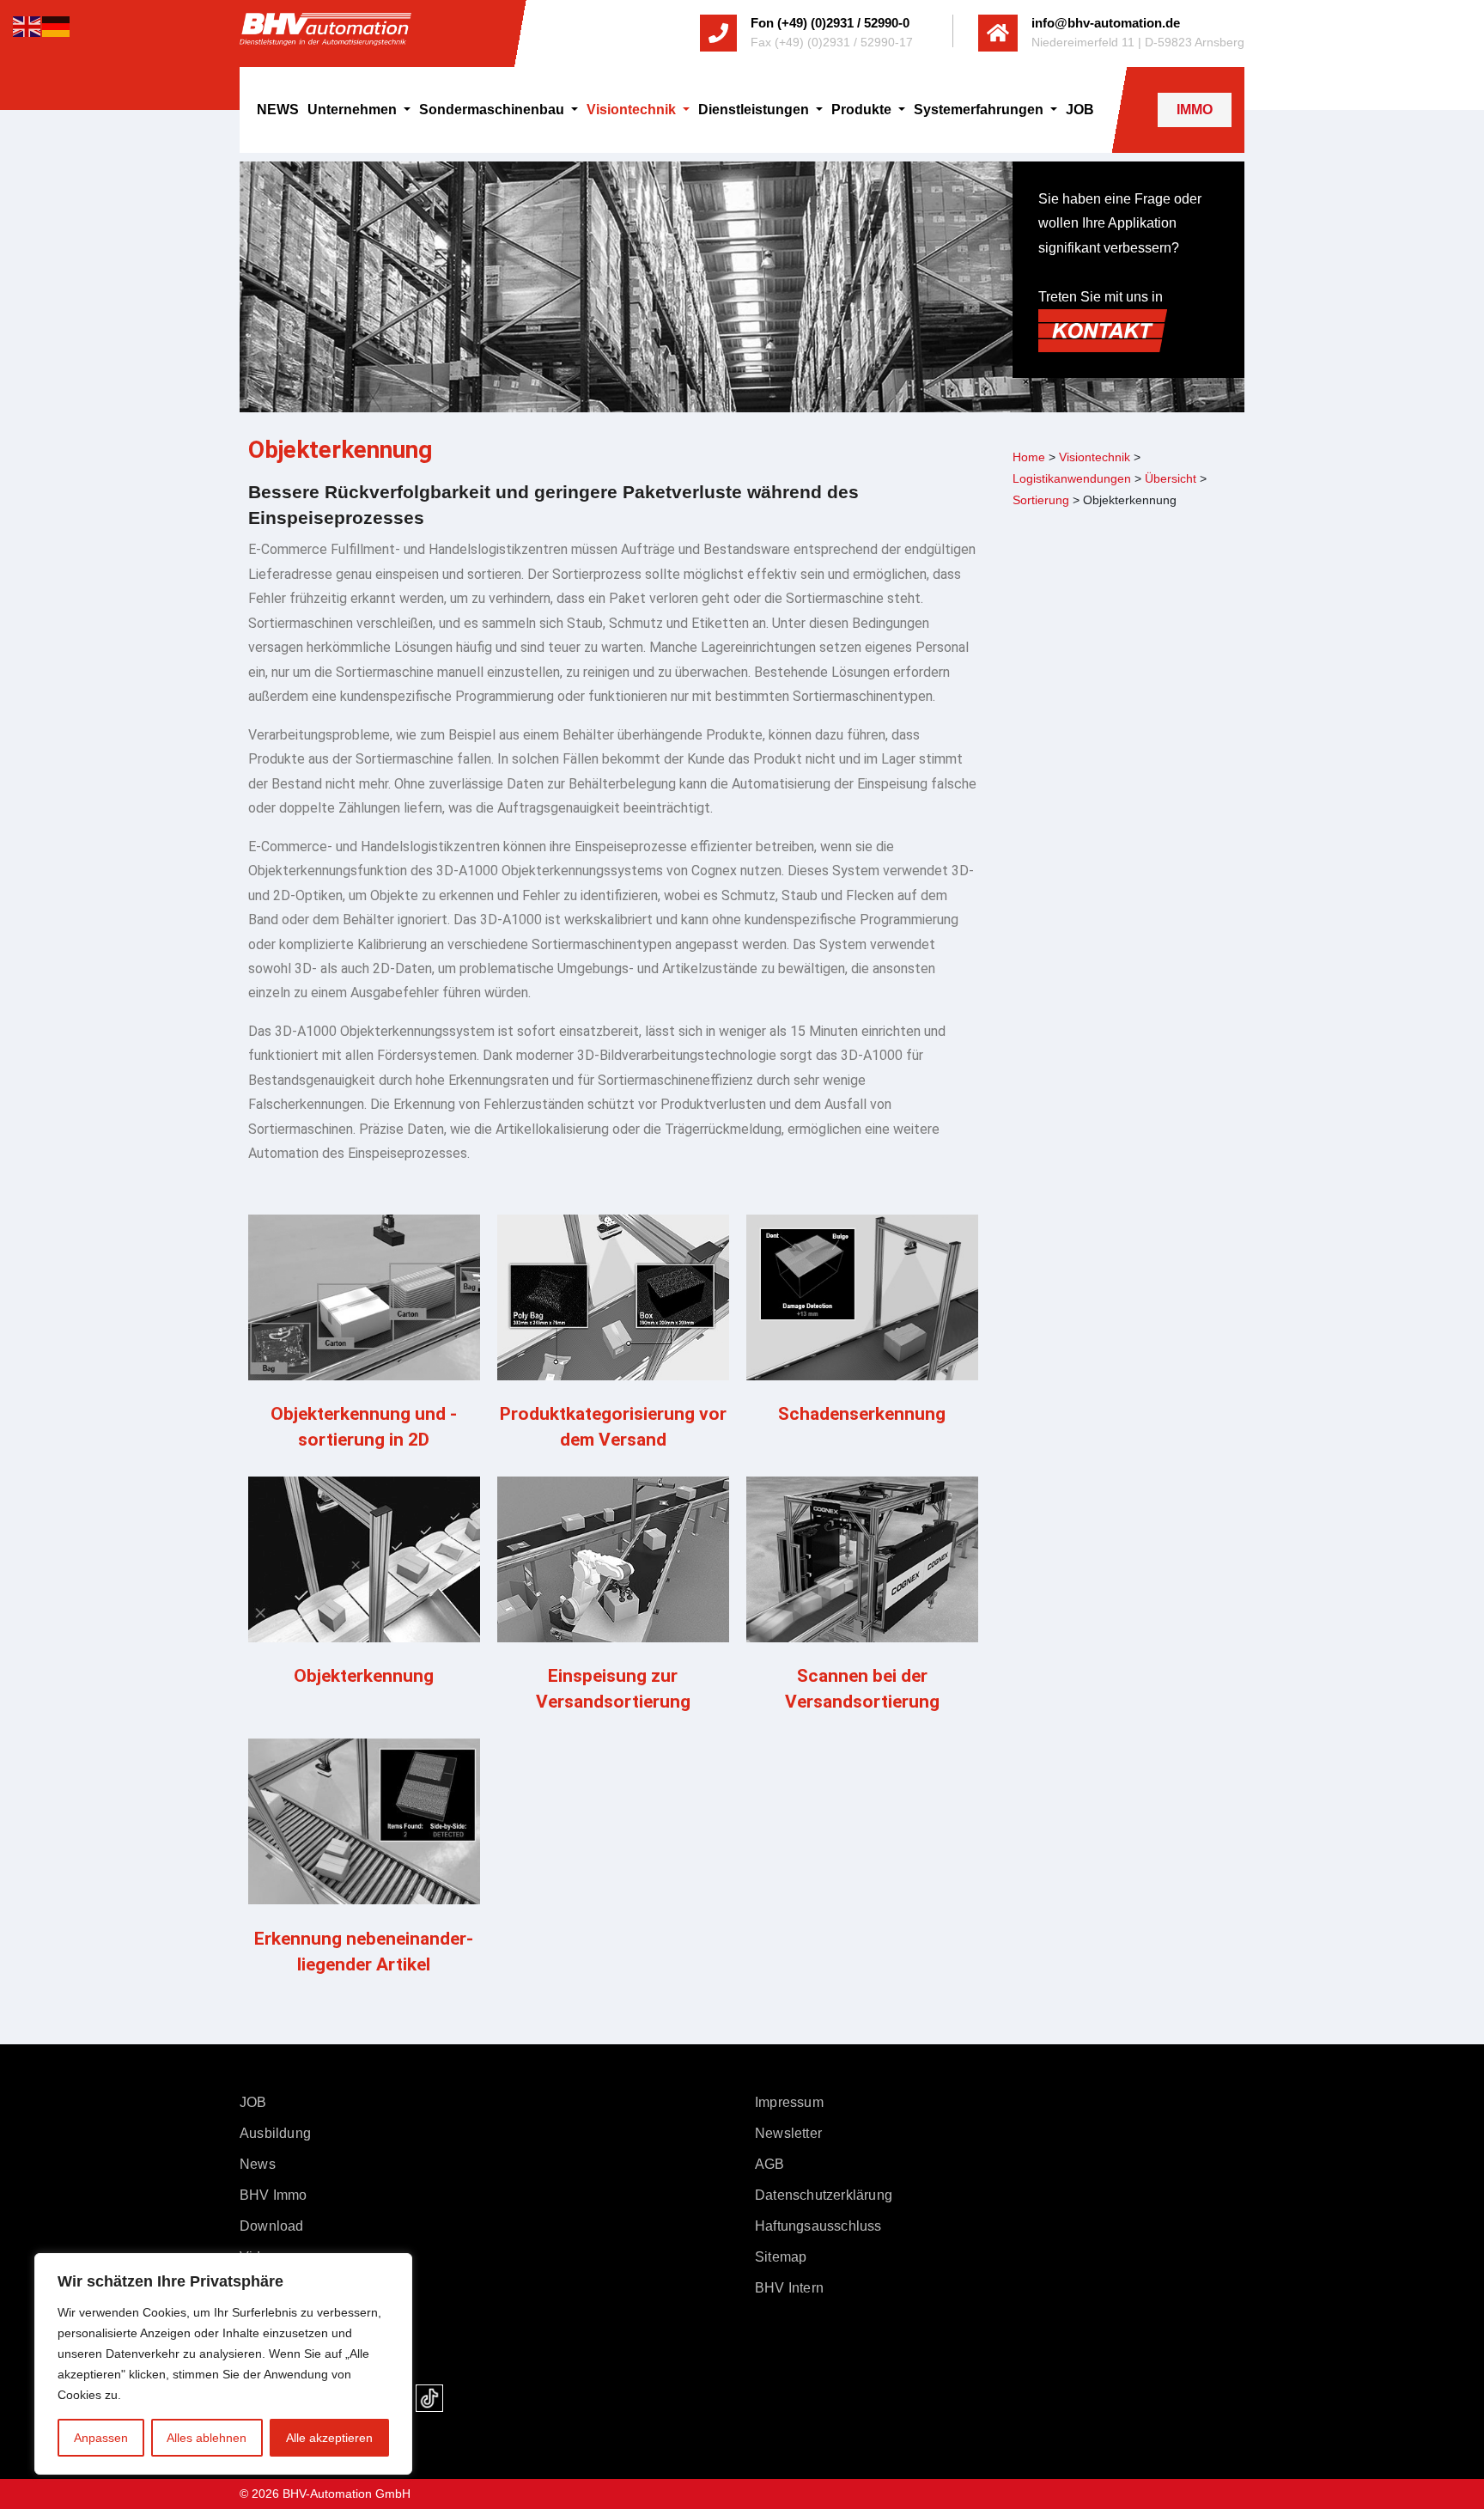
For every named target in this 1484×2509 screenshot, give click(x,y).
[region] (223, 2364)
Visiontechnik (633, 110)
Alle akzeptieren (329, 2438)
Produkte (863, 110)
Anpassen (101, 2438)
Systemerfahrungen (980, 110)
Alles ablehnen (207, 2438)
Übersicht (1171, 478)
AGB (770, 2164)
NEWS (278, 110)
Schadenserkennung (862, 1414)
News (258, 2164)
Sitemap (781, 2257)
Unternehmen (354, 110)
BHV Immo (274, 2195)
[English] (27, 25)
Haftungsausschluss (818, 2226)
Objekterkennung (364, 1676)
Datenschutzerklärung (824, 2195)
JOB (1080, 110)
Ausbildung (275, 2133)
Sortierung (1041, 500)
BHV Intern (789, 2288)
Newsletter (788, 2133)
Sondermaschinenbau (493, 110)
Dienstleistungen (755, 110)
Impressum (789, 2102)
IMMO (1195, 110)
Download (272, 2226)
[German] (57, 25)
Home (1029, 457)
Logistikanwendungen (1072, 478)
